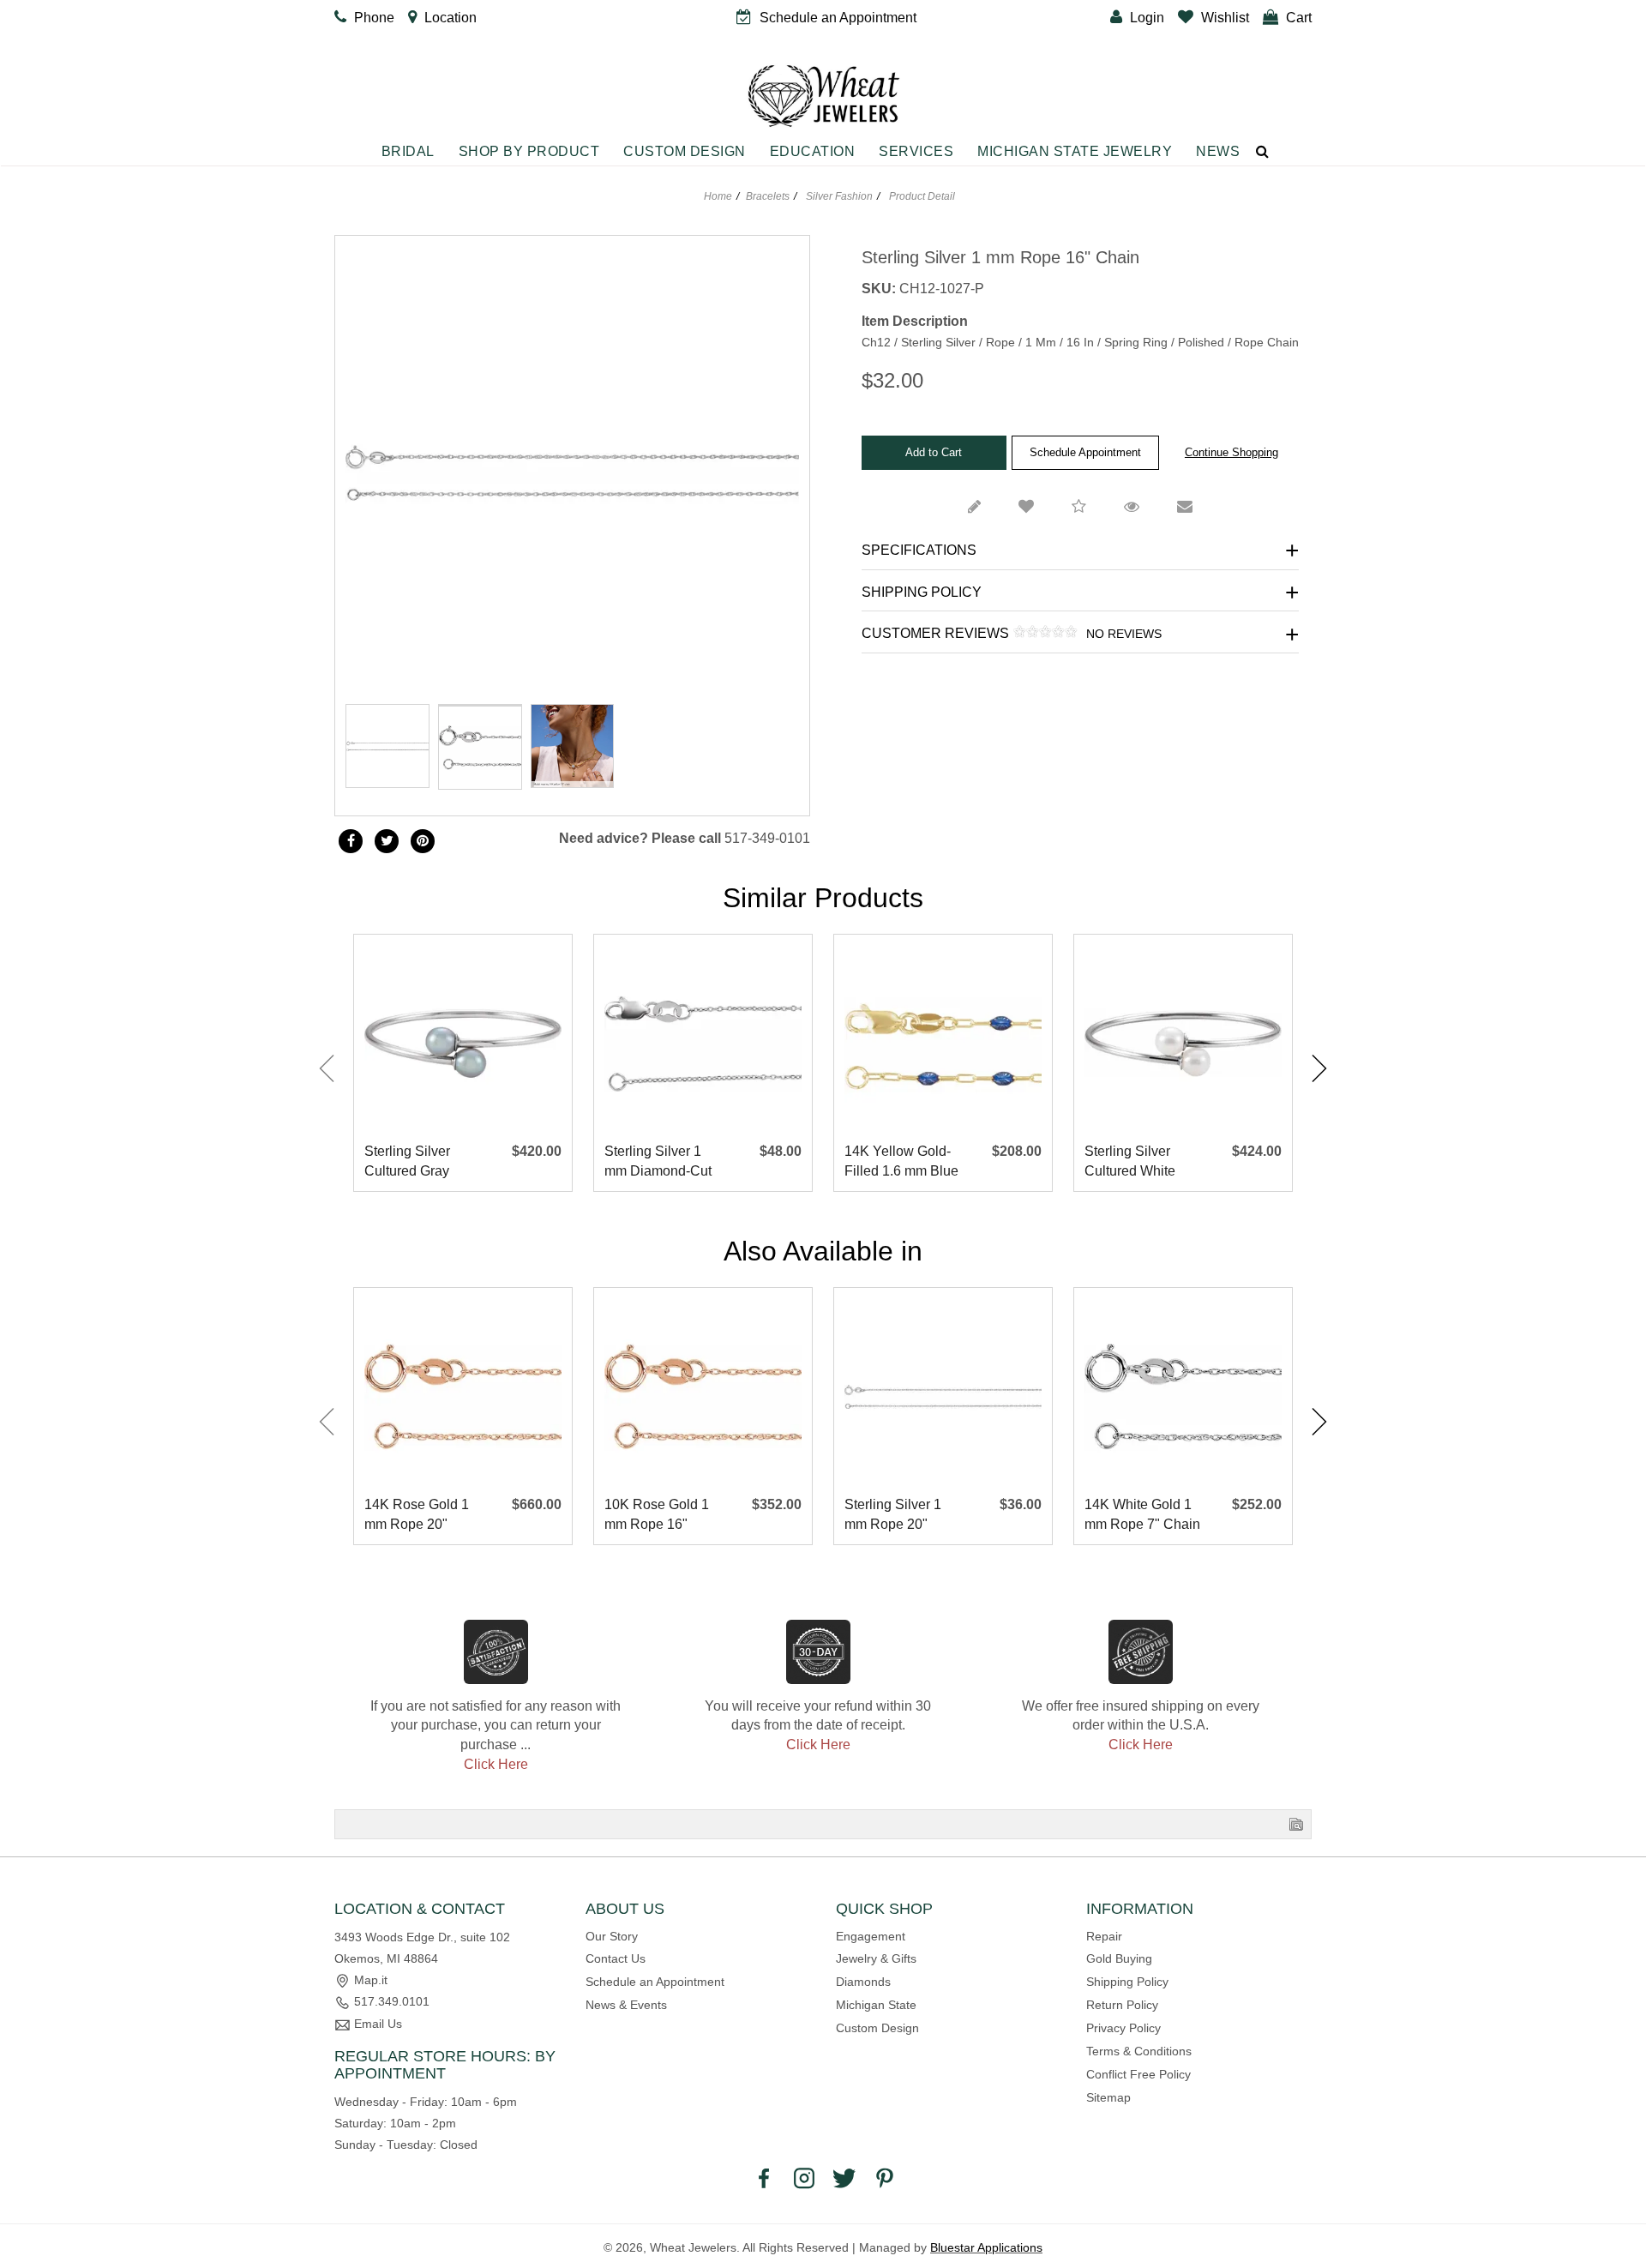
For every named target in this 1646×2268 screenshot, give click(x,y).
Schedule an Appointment (655, 1982)
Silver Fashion (839, 196)
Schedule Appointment (1085, 452)
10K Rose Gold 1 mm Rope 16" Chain (657, 1516)
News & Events (626, 2005)
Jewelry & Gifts (876, 1958)
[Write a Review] (974, 508)
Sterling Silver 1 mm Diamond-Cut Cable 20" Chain (658, 1162)
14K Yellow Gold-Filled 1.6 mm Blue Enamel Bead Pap (901, 1162)
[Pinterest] (885, 2177)
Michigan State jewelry (1075, 151)
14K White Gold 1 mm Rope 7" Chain (1142, 1514)
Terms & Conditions (1139, 2051)
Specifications (919, 550)
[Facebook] (351, 841)
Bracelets (768, 196)
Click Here (496, 1764)
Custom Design (685, 151)
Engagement (871, 1936)
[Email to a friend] (1185, 508)
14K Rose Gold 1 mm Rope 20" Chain (417, 1516)
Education (813, 151)
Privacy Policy (1123, 2028)
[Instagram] (804, 2177)
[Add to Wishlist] (1026, 508)
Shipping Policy (922, 592)
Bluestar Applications (986, 2247)
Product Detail (921, 196)
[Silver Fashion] (480, 705)
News (1218, 151)
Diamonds (863, 1982)
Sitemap (1108, 2097)
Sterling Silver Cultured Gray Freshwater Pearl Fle (417, 1162)
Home (718, 196)
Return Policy (1122, 2005)
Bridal (408, 151)
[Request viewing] (1132, 508)
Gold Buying (1119, 1958)
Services (916, 151)
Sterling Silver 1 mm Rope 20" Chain (893, 1516)
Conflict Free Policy (1138, 2074)
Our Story (612, 1936)
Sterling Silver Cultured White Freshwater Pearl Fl (1137, 1162)
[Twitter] (387, 841)
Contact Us (616, 1958)
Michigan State (876, 2005)
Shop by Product (529, 151)
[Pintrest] (423, 841)
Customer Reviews (1012, 634)
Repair (1104, 1936)
